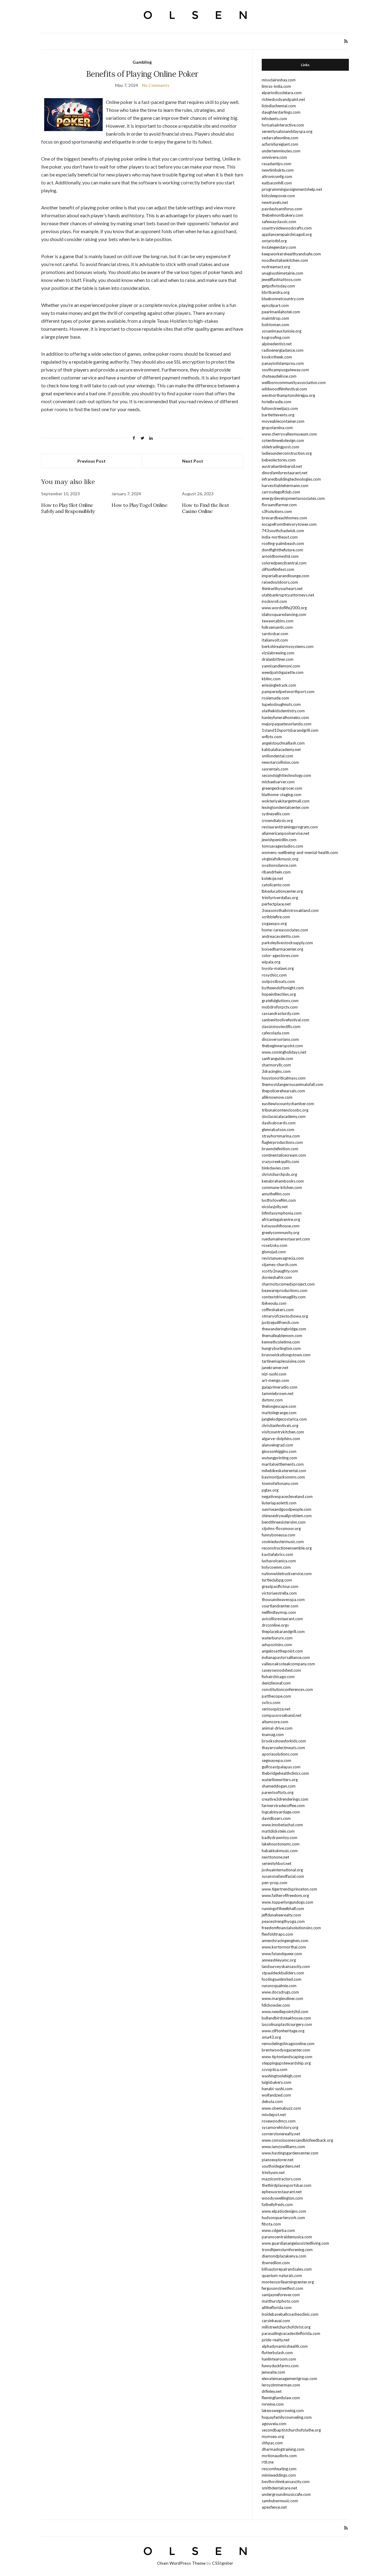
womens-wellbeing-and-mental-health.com (300, 852)
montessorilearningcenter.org (288, 2282)
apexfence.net (274, 2507)
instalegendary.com (279, 247)
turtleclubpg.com (277, 1580)
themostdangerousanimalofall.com (292, 1084)
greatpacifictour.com (280, 1586)
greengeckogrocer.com (282, 788)
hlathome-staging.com (282, 795)
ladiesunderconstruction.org (287, 453)
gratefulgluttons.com (280, 1001)
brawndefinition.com (280, 1149)
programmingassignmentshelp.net (292, 189)
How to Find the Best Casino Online (205, 508)
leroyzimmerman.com (281, 2385)
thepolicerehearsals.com (283, 1091)
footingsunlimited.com (282, 1979)
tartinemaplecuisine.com (283, 1361)
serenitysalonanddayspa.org (287, 131)
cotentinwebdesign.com (283, 440)
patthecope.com (276, 1696)
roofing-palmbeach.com (283, 543)
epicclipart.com (275, 305)
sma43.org (271, 2037)
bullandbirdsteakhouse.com (286, 2018)
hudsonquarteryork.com (283, 2218)
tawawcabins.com (278, 621)
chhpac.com (272, 2443)
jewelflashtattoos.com (281, 279)
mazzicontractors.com (281, 2179)
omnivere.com (274, 157)
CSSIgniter (223, 2563)
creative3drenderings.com (285, 1799)
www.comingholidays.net (284, 1052)
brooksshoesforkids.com (284, 1741)
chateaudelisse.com (279, 376)
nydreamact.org (276, 267)
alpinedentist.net (277, 344)
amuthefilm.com (276, 1194)
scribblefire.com (276, 917)
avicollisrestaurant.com (282, 1619)
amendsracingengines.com (285, 1941)
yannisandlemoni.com (281, 666)
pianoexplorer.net (278, 2160)
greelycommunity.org (280, 1233)
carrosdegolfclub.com (281, 492)
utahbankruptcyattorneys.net (288, 595)
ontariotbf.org (274, 241)
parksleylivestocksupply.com (287, 943)
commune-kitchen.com (282, 1187)
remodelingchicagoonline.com (288, 2044)
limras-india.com (276, 86)
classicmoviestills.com (281, 1026)
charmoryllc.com (276, 1065)
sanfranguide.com (277, 1059)
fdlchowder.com (276, 2005)
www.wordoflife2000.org (284, 608)
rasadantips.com (277, 164)
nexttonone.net (275, 1857)
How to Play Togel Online (139, 505)
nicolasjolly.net (275, 1207)
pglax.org (270, 1490)
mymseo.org (273, 2436)
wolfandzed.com (276, 2095)
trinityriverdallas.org (280, 898)
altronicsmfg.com (277, 176)
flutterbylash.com (277, 2353)
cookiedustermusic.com (283, 1542)
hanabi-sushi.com (277, 2089)
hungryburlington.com (281, 1348)
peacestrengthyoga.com (283, 1921)
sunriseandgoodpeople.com (287, 1509)
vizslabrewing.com (278, 653)
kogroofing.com (276, 337)
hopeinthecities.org (279, 994)
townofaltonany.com (280, 1483)
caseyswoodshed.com (281, 1670)
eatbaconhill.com (277, 183)
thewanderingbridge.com (284, 1329)
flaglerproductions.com (282, 1142)
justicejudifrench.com (280, 1322)
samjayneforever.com (281, 2295)
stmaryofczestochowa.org (285, 1316)
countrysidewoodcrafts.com (287, 228)
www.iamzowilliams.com (283, 2147)
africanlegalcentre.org (281, 1219)
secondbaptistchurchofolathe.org (291, 2430)
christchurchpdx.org (279, 1174)
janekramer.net (275, 1368)
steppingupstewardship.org (286, 2063)
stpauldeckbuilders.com (283, 1973)
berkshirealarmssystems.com (288, 646)
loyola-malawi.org (278, 968)
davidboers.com (276, 1818)
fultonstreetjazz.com (280, 408)
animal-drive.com (277, 1728)
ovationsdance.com (279, 865)
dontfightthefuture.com (282, 550)
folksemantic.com (277, 627)
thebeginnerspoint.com (282, 1046)
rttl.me (268, 2462)
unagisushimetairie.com (282, 273)
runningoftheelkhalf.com (283, 1909)
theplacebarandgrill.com (283, 1631)
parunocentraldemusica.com (287, 2237)
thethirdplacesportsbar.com (287, 2185)
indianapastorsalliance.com (286, 1657)
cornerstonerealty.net (281, 2134)
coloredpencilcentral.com (284, 563)
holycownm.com (276, 1567)
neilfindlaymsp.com (279, 1612)
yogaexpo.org (274, 923)
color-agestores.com (280, 955)
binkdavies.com (276, 1168)
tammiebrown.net (278, 1393)
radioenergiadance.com (283, 350)
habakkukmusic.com (280, 1851)
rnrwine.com (273, 2404)
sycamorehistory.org (280, 2127)
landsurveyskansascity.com (286, 1966)
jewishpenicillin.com (279, 840)
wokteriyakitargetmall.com (286, 801)
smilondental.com (277, 756)
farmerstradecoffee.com (283, 1806)
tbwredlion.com (276, 2263)
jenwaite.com (273, 2372)
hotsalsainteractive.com (283, 125)
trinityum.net (273, 2172)
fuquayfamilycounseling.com (287, 2417)
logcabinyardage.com (281, 1812)
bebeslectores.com (279, 460)
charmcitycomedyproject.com (288, 1284)
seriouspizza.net (276, 1709)
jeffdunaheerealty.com (281, 1915)
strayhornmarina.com (281, 1136)
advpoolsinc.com (277, 1645)
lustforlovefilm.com (279, 1200)
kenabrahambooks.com (283, 1181)
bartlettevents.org (278, 415)
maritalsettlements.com (283, 1464)
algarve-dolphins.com (281, 1439)
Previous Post (92, 461)
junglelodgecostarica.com (284, 1419)
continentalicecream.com (284, 1155)
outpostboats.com (278, 981)
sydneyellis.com (276, 814)
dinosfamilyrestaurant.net (285, 473)
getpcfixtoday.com (278, 286)
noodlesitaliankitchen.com (285, 260)
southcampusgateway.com (285, 370)
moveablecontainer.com (283, 421)
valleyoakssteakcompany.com (288, 1664)
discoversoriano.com (280, 1039)
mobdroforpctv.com (280, 1007)
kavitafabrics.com (277, 1554)
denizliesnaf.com (276, 1683)
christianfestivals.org (280, 1425)
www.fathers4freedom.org (285, 1895)
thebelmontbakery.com (282, 215)
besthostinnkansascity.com (286, 2482)
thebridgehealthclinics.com (285, 1773)
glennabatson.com (278, 1130)
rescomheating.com (279, 2469)
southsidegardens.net (281, 2166)
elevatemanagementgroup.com (289, 2379)
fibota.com (271, 2224)
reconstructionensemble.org (287, 1548)
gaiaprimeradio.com (280, 1387)
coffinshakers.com (278, 1310)
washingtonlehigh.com (281, 2076)
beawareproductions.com (285, 1290)
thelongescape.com (279, 1406)
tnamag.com (273, 1735)
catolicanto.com (276, 885)
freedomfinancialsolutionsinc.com (291, 1928)
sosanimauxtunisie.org (282, 331)
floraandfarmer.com (279, 505)
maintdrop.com (275, 318)
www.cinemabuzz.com (281, 2108)
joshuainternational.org (282, 1870)
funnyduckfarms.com (280, 2366)
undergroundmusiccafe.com (286, 2494)
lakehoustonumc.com (281, 1844)
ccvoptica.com (275, 2069)
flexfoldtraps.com (277, 1934)
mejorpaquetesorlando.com (287, 724)
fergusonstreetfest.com (282, 2288)
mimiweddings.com (279, 2475)
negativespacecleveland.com (287, 1496)
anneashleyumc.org (279, 1960)
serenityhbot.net (277, 1863)
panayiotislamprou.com (283, 363)
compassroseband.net (282, 1715)
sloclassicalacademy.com (284, 1116)
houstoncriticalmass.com (284, 1078)
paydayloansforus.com (282, 209)
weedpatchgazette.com (283, 672)
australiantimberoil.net (282, 466)
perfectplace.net (276, 904)
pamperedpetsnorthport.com (288, 692)
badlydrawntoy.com (280, 1838)
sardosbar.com (275, 634)
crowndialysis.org (277, 820)
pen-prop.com (275, 1883)
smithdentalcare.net (279, 2488)
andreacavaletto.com (281, 936)
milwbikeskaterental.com (284, 1471)
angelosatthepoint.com (282, 1651)
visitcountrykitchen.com (283, 1432)
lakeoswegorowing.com (283, 2411)
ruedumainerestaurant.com (286, 1239)
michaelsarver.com (278, 782)
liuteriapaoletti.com (279, 1503)
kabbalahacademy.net (281, 749)
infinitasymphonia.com (282, 1213)
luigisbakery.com (277, 2082)
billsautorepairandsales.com (287, 2269)
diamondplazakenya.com (284, 2256)
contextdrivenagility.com (284, 1297)
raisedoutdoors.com (280, 582)
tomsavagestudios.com (282, 846)
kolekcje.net (272, 878)
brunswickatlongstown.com (286, 1355)
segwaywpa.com (277, 1760)
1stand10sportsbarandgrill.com (290, 730)
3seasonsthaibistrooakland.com (290, 910)
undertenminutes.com (281, 151)
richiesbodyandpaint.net (283, 99)
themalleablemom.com (282, 1336)
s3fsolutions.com (277, 511)
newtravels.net (275, 202)
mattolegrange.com (279, 1413)
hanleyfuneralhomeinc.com (285, 717)
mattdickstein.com (278, 1831)
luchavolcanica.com (279, 1561)
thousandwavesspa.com (283, 1599)
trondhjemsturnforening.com (287, 2250)
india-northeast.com (280, 537)
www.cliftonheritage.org (283, 2031)
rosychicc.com (274, 975)
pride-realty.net (276, 2340)
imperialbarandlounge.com (285, 576)
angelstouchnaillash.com (283, 743)
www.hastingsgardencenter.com (290, 2153)
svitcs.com (271, 1703)
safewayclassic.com (279, 222)
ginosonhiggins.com (279, 1451)
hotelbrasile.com (277, 402)
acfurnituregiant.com (280, 144)
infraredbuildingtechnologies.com (291, 479)
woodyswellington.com (282, 2198)
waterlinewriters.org (280, 1780)
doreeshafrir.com (277, 1277)
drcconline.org (274, 1625)
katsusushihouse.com (281, 1226)
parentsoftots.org (278, 1792)
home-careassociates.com (285, 930)
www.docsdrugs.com (280, 1992)
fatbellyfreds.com (277, 2204)
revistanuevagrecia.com (283, 1258)
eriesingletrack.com (279, 685)
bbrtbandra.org (276, 292)
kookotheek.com (277, 357)
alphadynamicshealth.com (285, 2346)
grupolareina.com (277, 428)
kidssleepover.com (278, 196)
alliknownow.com (277, 1097)
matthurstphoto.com (280, 2301)
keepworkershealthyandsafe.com (291, 254)
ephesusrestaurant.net (282, 2192)
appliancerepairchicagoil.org (287, 234)
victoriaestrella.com (279, 1593)
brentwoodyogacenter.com (286, 2050)
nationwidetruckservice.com (287, 1574)
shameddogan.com (279, 1786)
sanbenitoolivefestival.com (285, 1020)
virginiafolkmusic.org (280, 859)
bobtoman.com (275, 325)
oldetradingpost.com (280, 447)
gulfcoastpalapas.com (281, 1767)
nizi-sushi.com (274, 1374)
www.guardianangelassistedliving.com (295, 2243)
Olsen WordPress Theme (181, 2563)
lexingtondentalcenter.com (285, 807)
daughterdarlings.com (281, 112)
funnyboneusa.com (278, 1535)
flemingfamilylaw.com (281, 2398)
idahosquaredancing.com (284, 614)
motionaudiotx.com (279, 2456)
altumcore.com (275, 1722)
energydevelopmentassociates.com (293, 498)
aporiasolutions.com (280, 1754)
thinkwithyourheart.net (282, 589)
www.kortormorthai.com (284, 1947)
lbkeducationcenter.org (282, 891)
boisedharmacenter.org (282, 949)
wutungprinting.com (279, 1458)
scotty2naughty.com (280, 1271)
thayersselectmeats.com (283, 1748)
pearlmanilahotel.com (281, 312)
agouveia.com (274, 2424)
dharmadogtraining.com (283, 2449)
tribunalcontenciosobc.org (285, 1110)
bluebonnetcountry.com (283, 299)
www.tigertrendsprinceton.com (289, 1889)
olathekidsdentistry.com (283, 711)
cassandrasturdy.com (281, 1013)
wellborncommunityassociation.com (294, 382)
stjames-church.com (279, 1265)
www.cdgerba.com (278, 2230)
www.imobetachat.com (282, 1825)
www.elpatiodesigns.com (284, 2211)
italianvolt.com (275, 640)
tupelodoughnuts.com (281, 704)
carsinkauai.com (276, 2321)
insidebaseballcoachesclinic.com (290, 2314)
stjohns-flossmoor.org (281, 1528)
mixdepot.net (274, 2115)
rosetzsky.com (275, 1245)
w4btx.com (272, 737)
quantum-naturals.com (282, 2275)
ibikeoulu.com (274, 1303)
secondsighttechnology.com (286, 775)
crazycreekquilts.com (280, 1162)
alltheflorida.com (277, 2307)
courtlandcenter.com (280, 1606)
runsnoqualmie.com (279, 1986)
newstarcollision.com (280, 762)
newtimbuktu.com (278, 170)
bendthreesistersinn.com (284, 1522)
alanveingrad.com (277, 1445)
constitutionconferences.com (287, 1689)
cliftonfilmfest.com (278, 569)
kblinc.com (271, 679)
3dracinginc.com (276, 1071)
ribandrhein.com (276, 872)
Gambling (142, 62)
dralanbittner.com (278, 659)
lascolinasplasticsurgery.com (287, 2024)
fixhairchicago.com (278, 1677)
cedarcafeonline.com (280, 138)
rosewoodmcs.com (279, 2121)
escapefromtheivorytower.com (289, 524)
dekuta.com (272, 2101)
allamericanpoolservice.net (285, 833)
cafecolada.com (276, 1033)
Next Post (193, 461)
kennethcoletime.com (281, 1342)
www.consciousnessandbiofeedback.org (297, 2140)
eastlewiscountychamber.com (288, 1104)
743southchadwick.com (283, 531)
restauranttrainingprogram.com (290, 827)
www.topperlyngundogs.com (287, 1902)
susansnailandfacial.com (283, 1876)
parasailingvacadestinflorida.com (291, 2333)
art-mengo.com (275, 1380)
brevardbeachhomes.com (284, 518)
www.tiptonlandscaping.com (287, 2057)
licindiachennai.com (279, 106)
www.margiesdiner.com (282, 1998)
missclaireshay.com (279, 80)
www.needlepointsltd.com (285, 2012)
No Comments (156, 85)
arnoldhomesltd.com (280, 556)
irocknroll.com (274, 601)
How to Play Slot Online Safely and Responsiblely (68, 508)
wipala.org (271, 962)
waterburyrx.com (277, 1638)
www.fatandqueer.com (282, 1954)
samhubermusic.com (280, 2501)
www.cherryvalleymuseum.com (289, 434)
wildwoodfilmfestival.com (284, 389)
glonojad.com (274, 1252)
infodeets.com (274, 119)
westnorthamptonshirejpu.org (288, 395)
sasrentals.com (275, 769)
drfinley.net (272, 2391)
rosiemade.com (275, 698)
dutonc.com (272, 1400)
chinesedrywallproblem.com (287, 1516)
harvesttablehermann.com (285, 486)
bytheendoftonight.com (283, 988)
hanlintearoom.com (279, 2359)
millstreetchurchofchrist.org (286, 2327)
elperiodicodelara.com (282, 93)
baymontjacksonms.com (283, 1477)
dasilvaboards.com (279, 1123)
